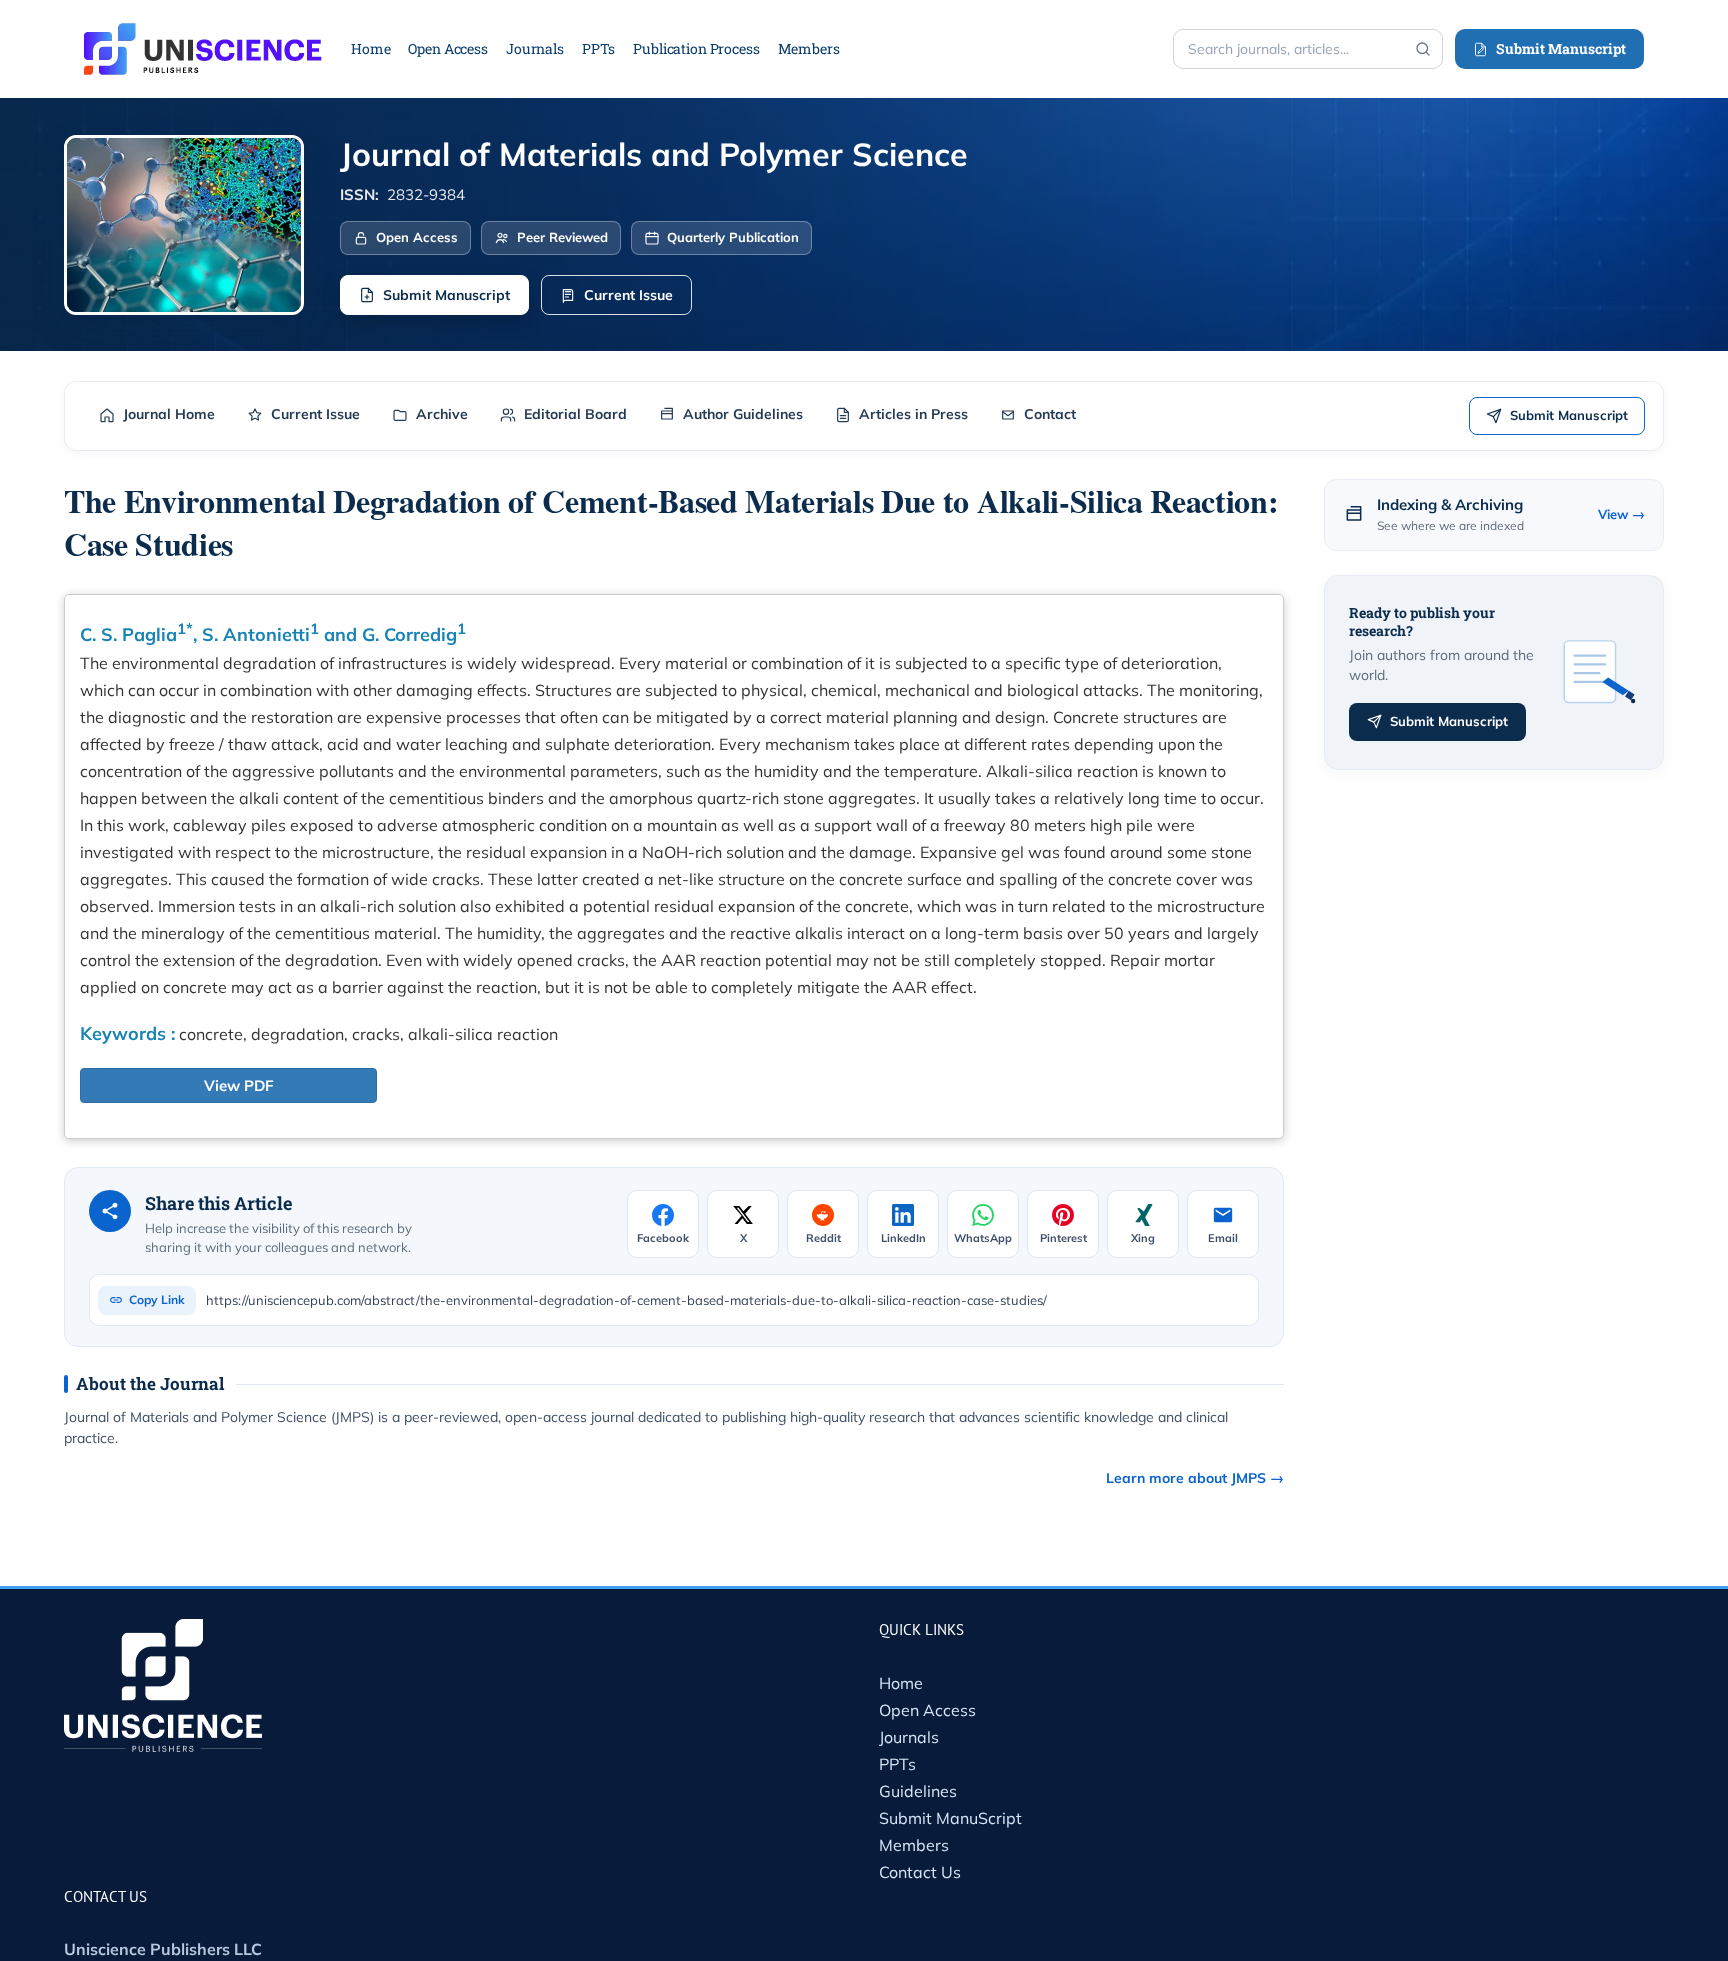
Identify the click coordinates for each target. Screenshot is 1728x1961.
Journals (909, 1737)
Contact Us (920, 1872)
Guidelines (918, 1791)
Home (901, 1683)
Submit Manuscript (1561, 48)
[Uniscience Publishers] (203, 36)
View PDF (239, 1085)
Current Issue (628, 295)
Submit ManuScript (950, 1818)
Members (914, 1845)
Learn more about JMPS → (1195, 1478)
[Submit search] (1423, 49)
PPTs (897, 1764)
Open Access (927, 1710)
